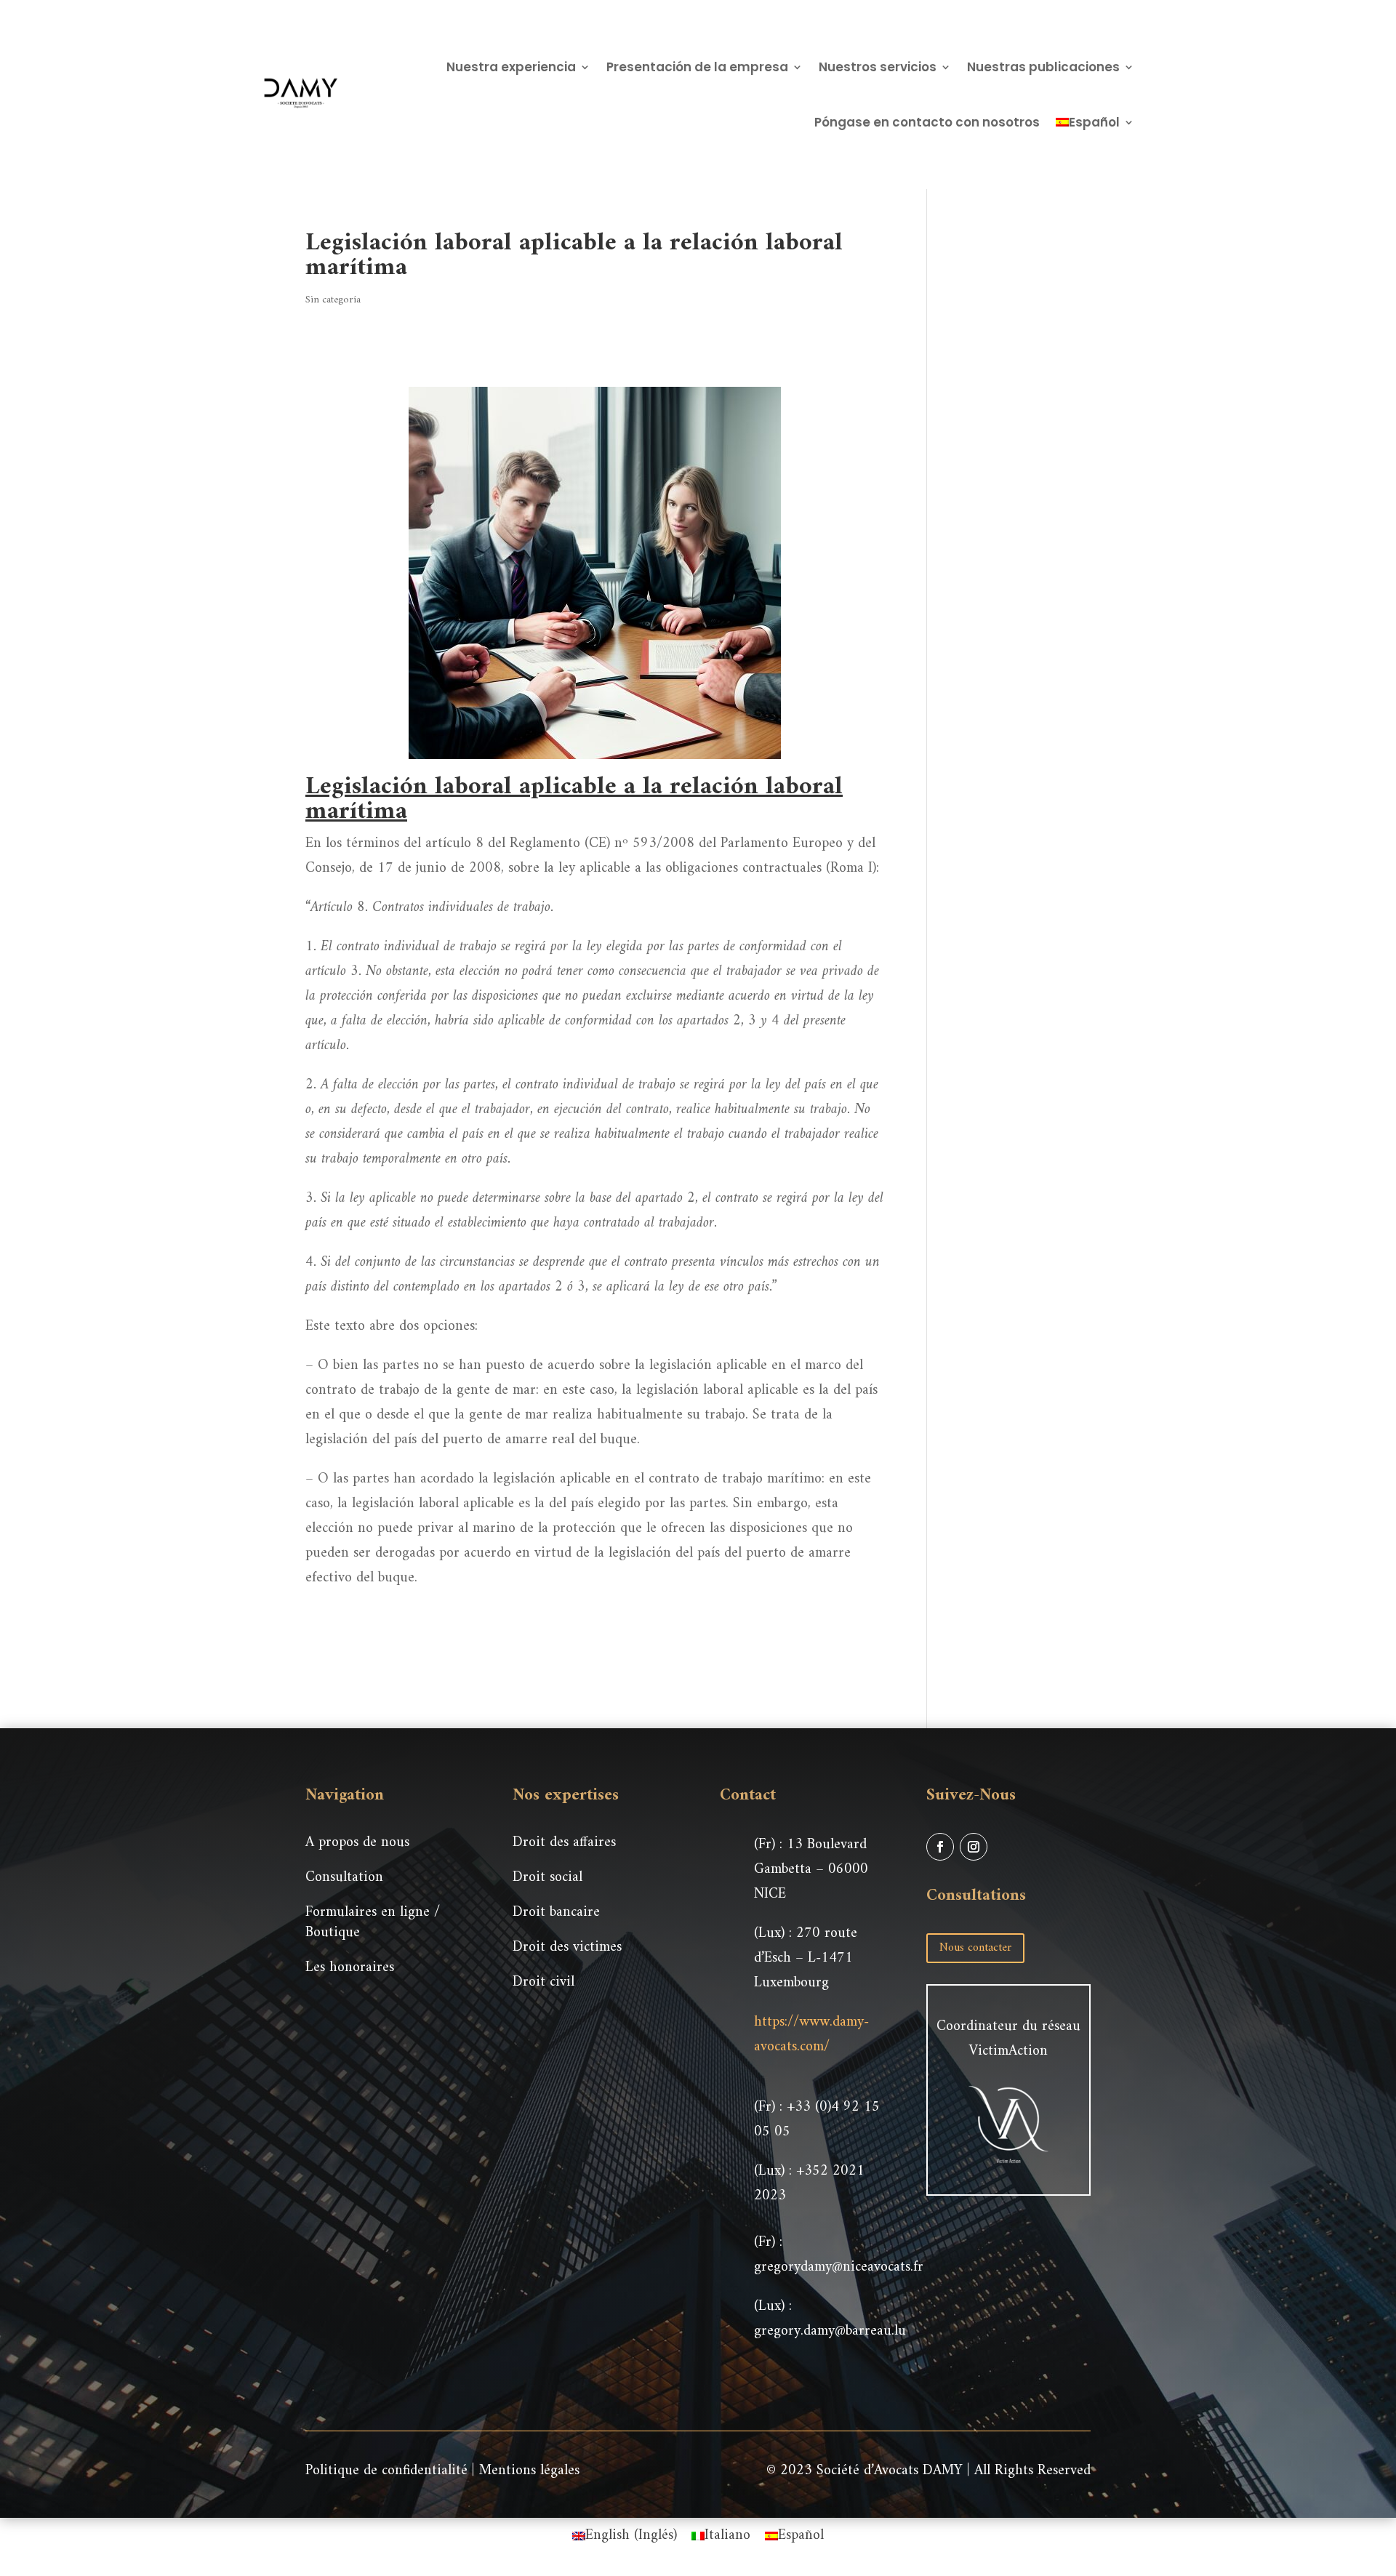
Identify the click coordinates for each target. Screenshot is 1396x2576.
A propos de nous (357, 1843)
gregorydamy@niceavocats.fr (839, 2267)
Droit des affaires (564, 1843)
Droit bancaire (556, 1913)
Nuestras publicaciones (1043, 67)
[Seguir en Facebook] (940, 1847)
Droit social (547, 1878)
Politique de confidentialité (386, 2471)
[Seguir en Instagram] (974, 1847)
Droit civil (543, 1982)
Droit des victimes (567, 1947)
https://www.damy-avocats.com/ (811, 2035)
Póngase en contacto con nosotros (927, 122)
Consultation (344, 1878)
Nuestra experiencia (511, 67)
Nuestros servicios (878, 67)
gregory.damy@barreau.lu (830, 2331)
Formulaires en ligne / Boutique (373, 1923)
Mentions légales (529, 2471)
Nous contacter (975, 1948)
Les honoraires (350, 1968)
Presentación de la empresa (697, 67)
